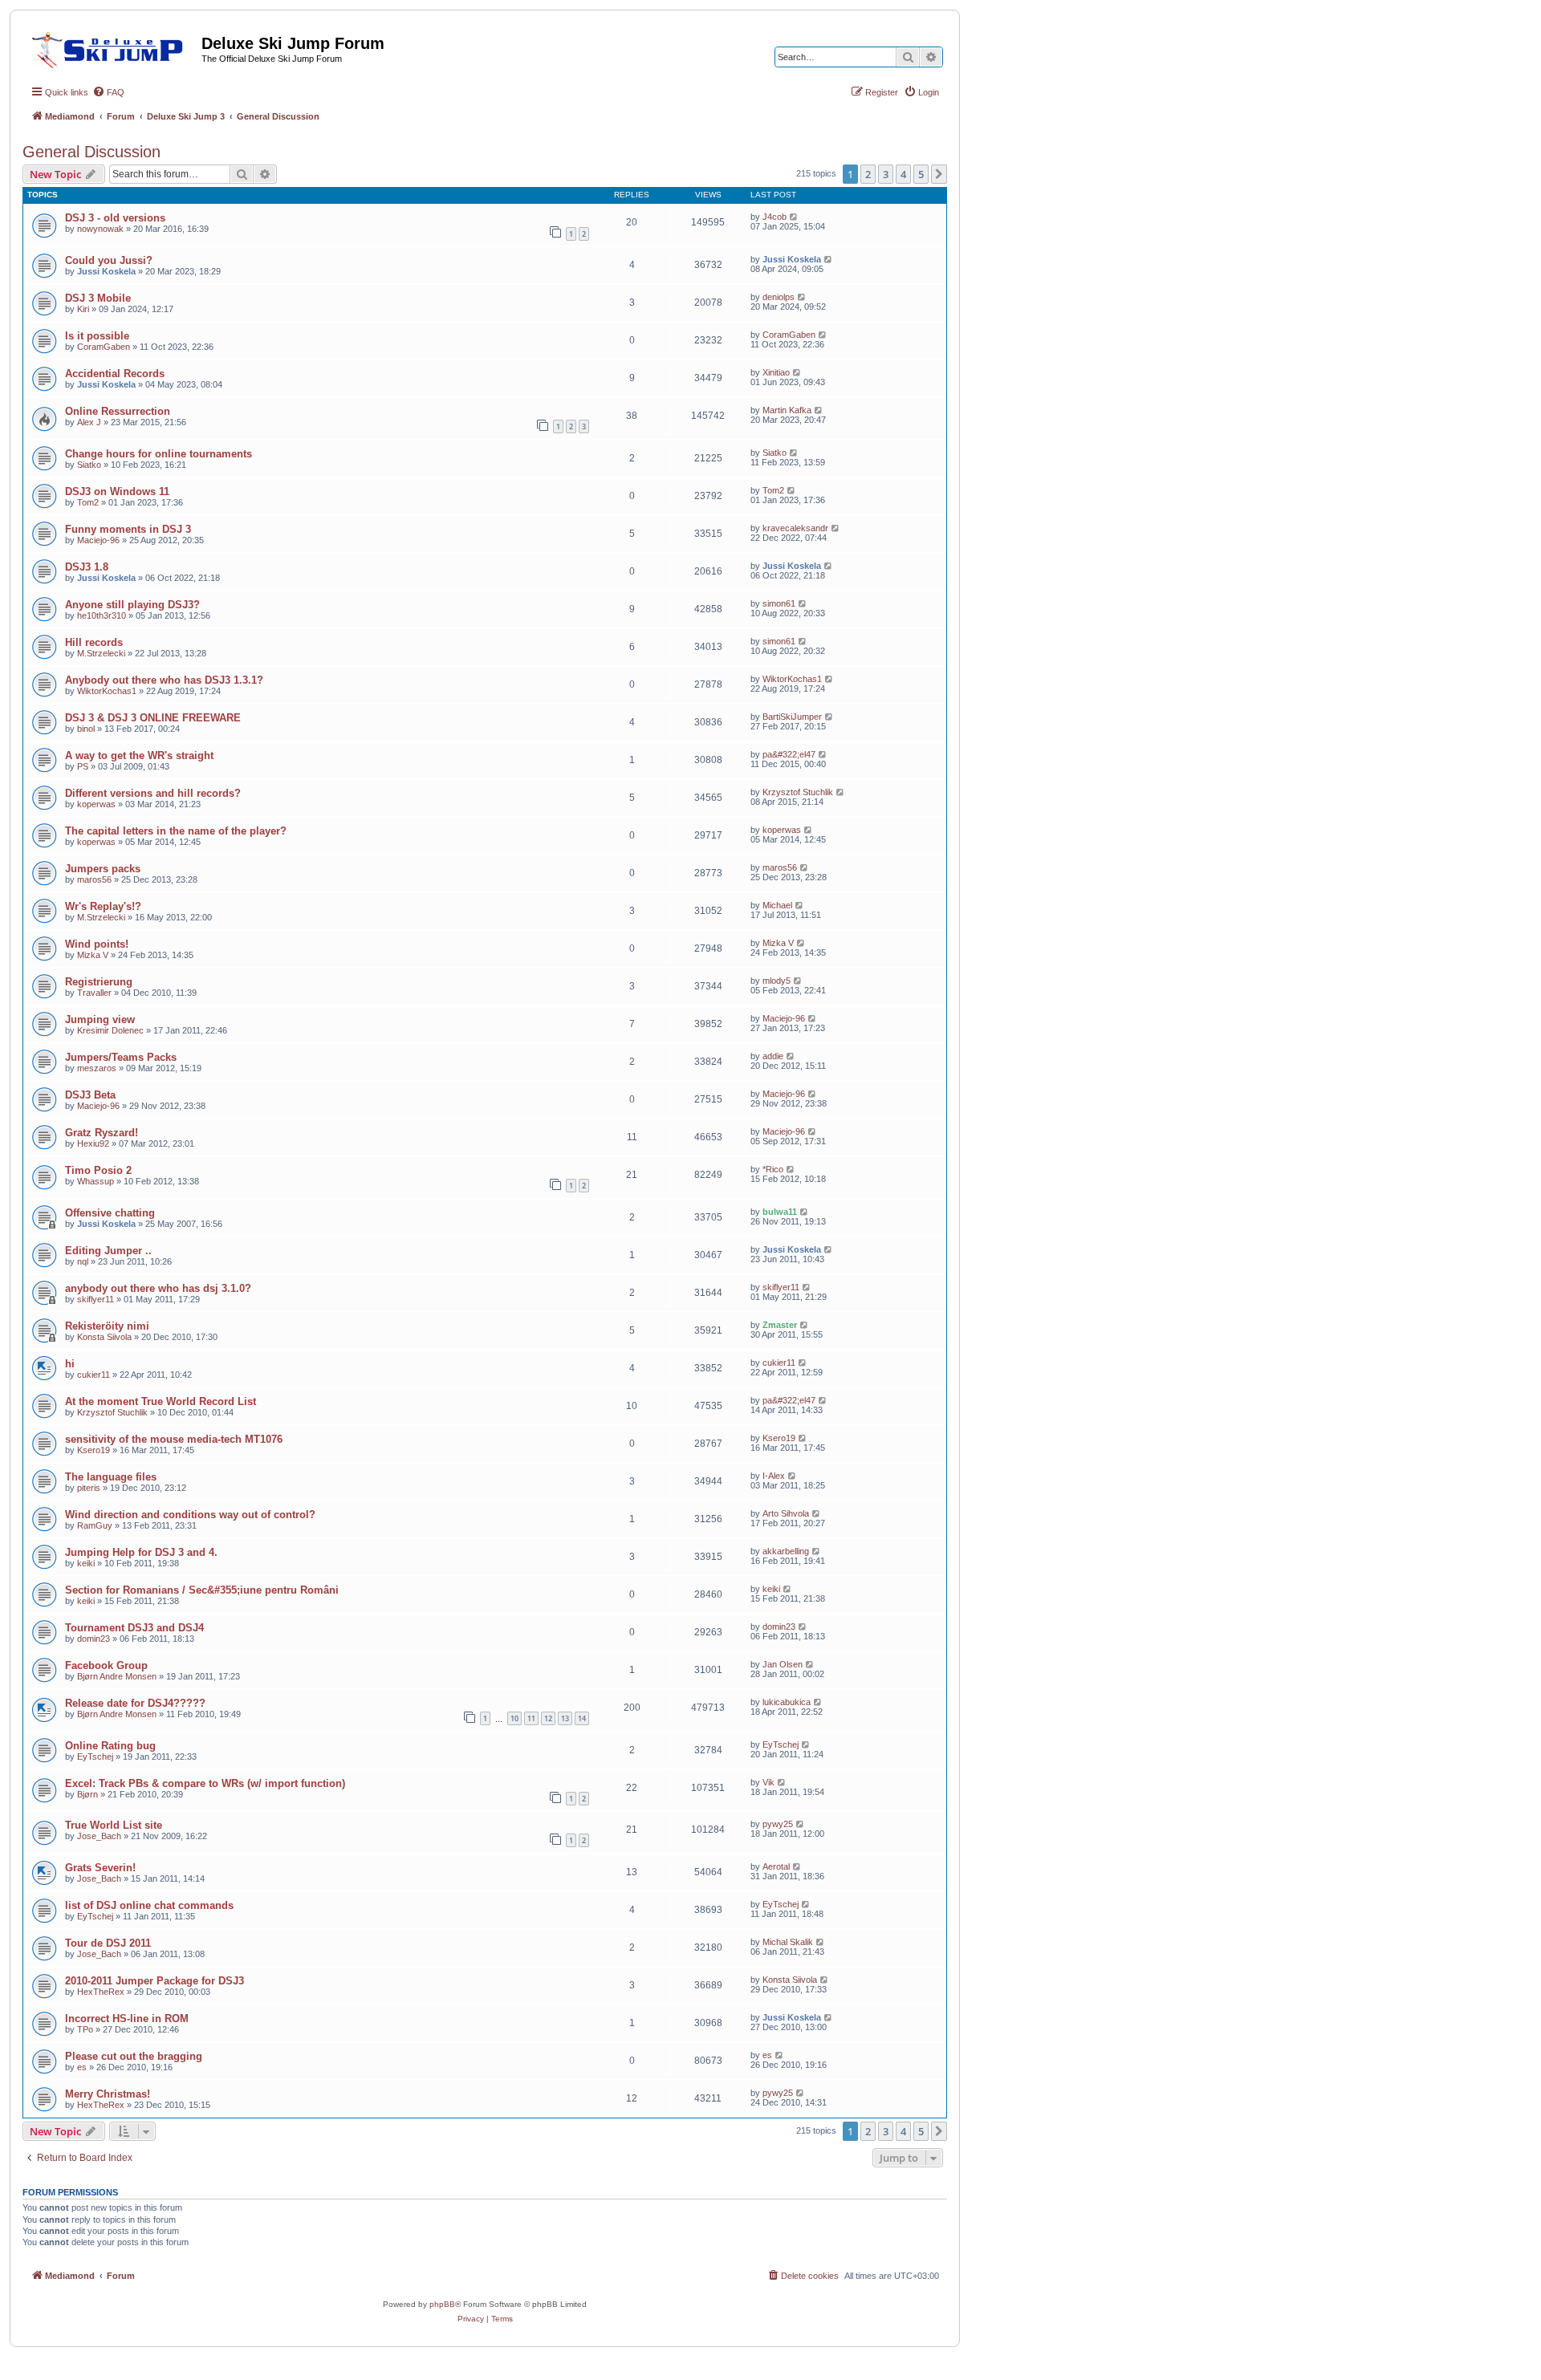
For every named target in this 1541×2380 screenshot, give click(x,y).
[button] (939, 174)
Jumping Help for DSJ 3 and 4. (141, 1552)
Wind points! (97, 944)
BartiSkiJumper (792, 717)
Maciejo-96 (98, 540)
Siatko (89, 465)
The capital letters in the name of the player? (176, 831)
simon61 (779, 603)
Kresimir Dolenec (110, 1030)
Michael (777, 905)
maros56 (94, 879)
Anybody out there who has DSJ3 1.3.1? (164, 680)
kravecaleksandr (795, 528)
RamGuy (95, 1525)
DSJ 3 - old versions (115, 218)
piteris (89, 1488)
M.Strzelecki (101, 653)
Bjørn (87, 1794)
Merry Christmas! (108, 2094)
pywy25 (778, 1824)
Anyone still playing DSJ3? (132, 605)
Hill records (94, 642)
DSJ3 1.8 (87, 567)
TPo (85, 2029)
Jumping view (100, 1019)
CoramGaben (104, 347)
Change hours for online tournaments (159, 454)
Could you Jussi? (109, 260)
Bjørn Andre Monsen (117, 1676)
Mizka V (93, 955)
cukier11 (94, 1375)
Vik (768, 1782)
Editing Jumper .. (108, 1251)
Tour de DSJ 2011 (108, 1943)
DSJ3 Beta (90, 1095)
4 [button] (903, 174)
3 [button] (886, 174)
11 (531, 1718)
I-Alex (774, 1476)
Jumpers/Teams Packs (121, 1057)
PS (83, 766)
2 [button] (868, 174)
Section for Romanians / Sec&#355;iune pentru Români (202, 1590)
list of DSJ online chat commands (149, 1905)
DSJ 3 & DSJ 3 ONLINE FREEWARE (153, 718)
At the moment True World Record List (161, 1401)
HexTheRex (101, 1992)
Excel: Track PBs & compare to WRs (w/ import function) (205, 1783)
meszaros (97, 1068)
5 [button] (921, 174)
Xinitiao (776, 372)
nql (83, 1261)
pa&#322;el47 (789, 754)
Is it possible (97, 336)
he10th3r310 (102, 615)
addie (773, 1056)
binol (86, 729)
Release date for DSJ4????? (135, 1703)
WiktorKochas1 (107, 691)
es (82, 2067)
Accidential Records (115, 374)
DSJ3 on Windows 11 (117, 491)
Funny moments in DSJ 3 (128, 529)
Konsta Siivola (104, 1337)
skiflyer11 (96, 1299)
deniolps (779, 297)
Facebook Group (106, 1665)
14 (582, 1718)
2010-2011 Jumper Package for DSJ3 (155, 1981)
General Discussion (91, 152)
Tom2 (88, 502)
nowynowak (100, 229)
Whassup (96, 1181)
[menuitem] (108, 92)
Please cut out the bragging (134, 2056)
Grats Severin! (100, 1868)
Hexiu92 (93, 1143)
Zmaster (780, 1325)
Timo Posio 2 (98, 1170)
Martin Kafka (787, 410)
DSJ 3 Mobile (98, 298)
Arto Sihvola (786, 1513)
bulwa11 (780, 1212)
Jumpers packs (103, 869)
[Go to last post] (794, 217)
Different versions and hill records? (153, 793)
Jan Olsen (783, 1664)
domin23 (94, 1639)
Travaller (94, 993)
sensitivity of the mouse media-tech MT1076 (174, 1439)
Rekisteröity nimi (107, 1326)
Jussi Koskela (106, 271)
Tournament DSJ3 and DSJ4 (134, 1628)
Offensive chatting (110, 1213)
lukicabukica (787, 1702)
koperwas (96, 804)
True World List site (114, 1825)
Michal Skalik (788, 1942)
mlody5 (777, 981)
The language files (111, 1477)
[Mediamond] (112, 47)
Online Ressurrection (118, 411)
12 (548, 1718)
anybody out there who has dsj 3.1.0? (158, 1288)
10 (514, 1718)
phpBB (442, 2304)
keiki (86, 1563)
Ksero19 (94, 1450)
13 (565, 1718)
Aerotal (776, 1866)
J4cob (775, 217)
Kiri (83, 309)
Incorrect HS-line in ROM (127, 2019)
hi (70, 1364)
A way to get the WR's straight (139, 755)
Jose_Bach (99, 1836)
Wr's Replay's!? (103, 906)
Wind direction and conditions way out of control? (190, 1515)
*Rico (773, 1169)
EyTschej (95, 1757)
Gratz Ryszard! (102, 1133)
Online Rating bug (110, 1746)
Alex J (89, 422)
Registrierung (99, 982)
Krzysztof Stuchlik (798, 792)
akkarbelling (786, 1551)
